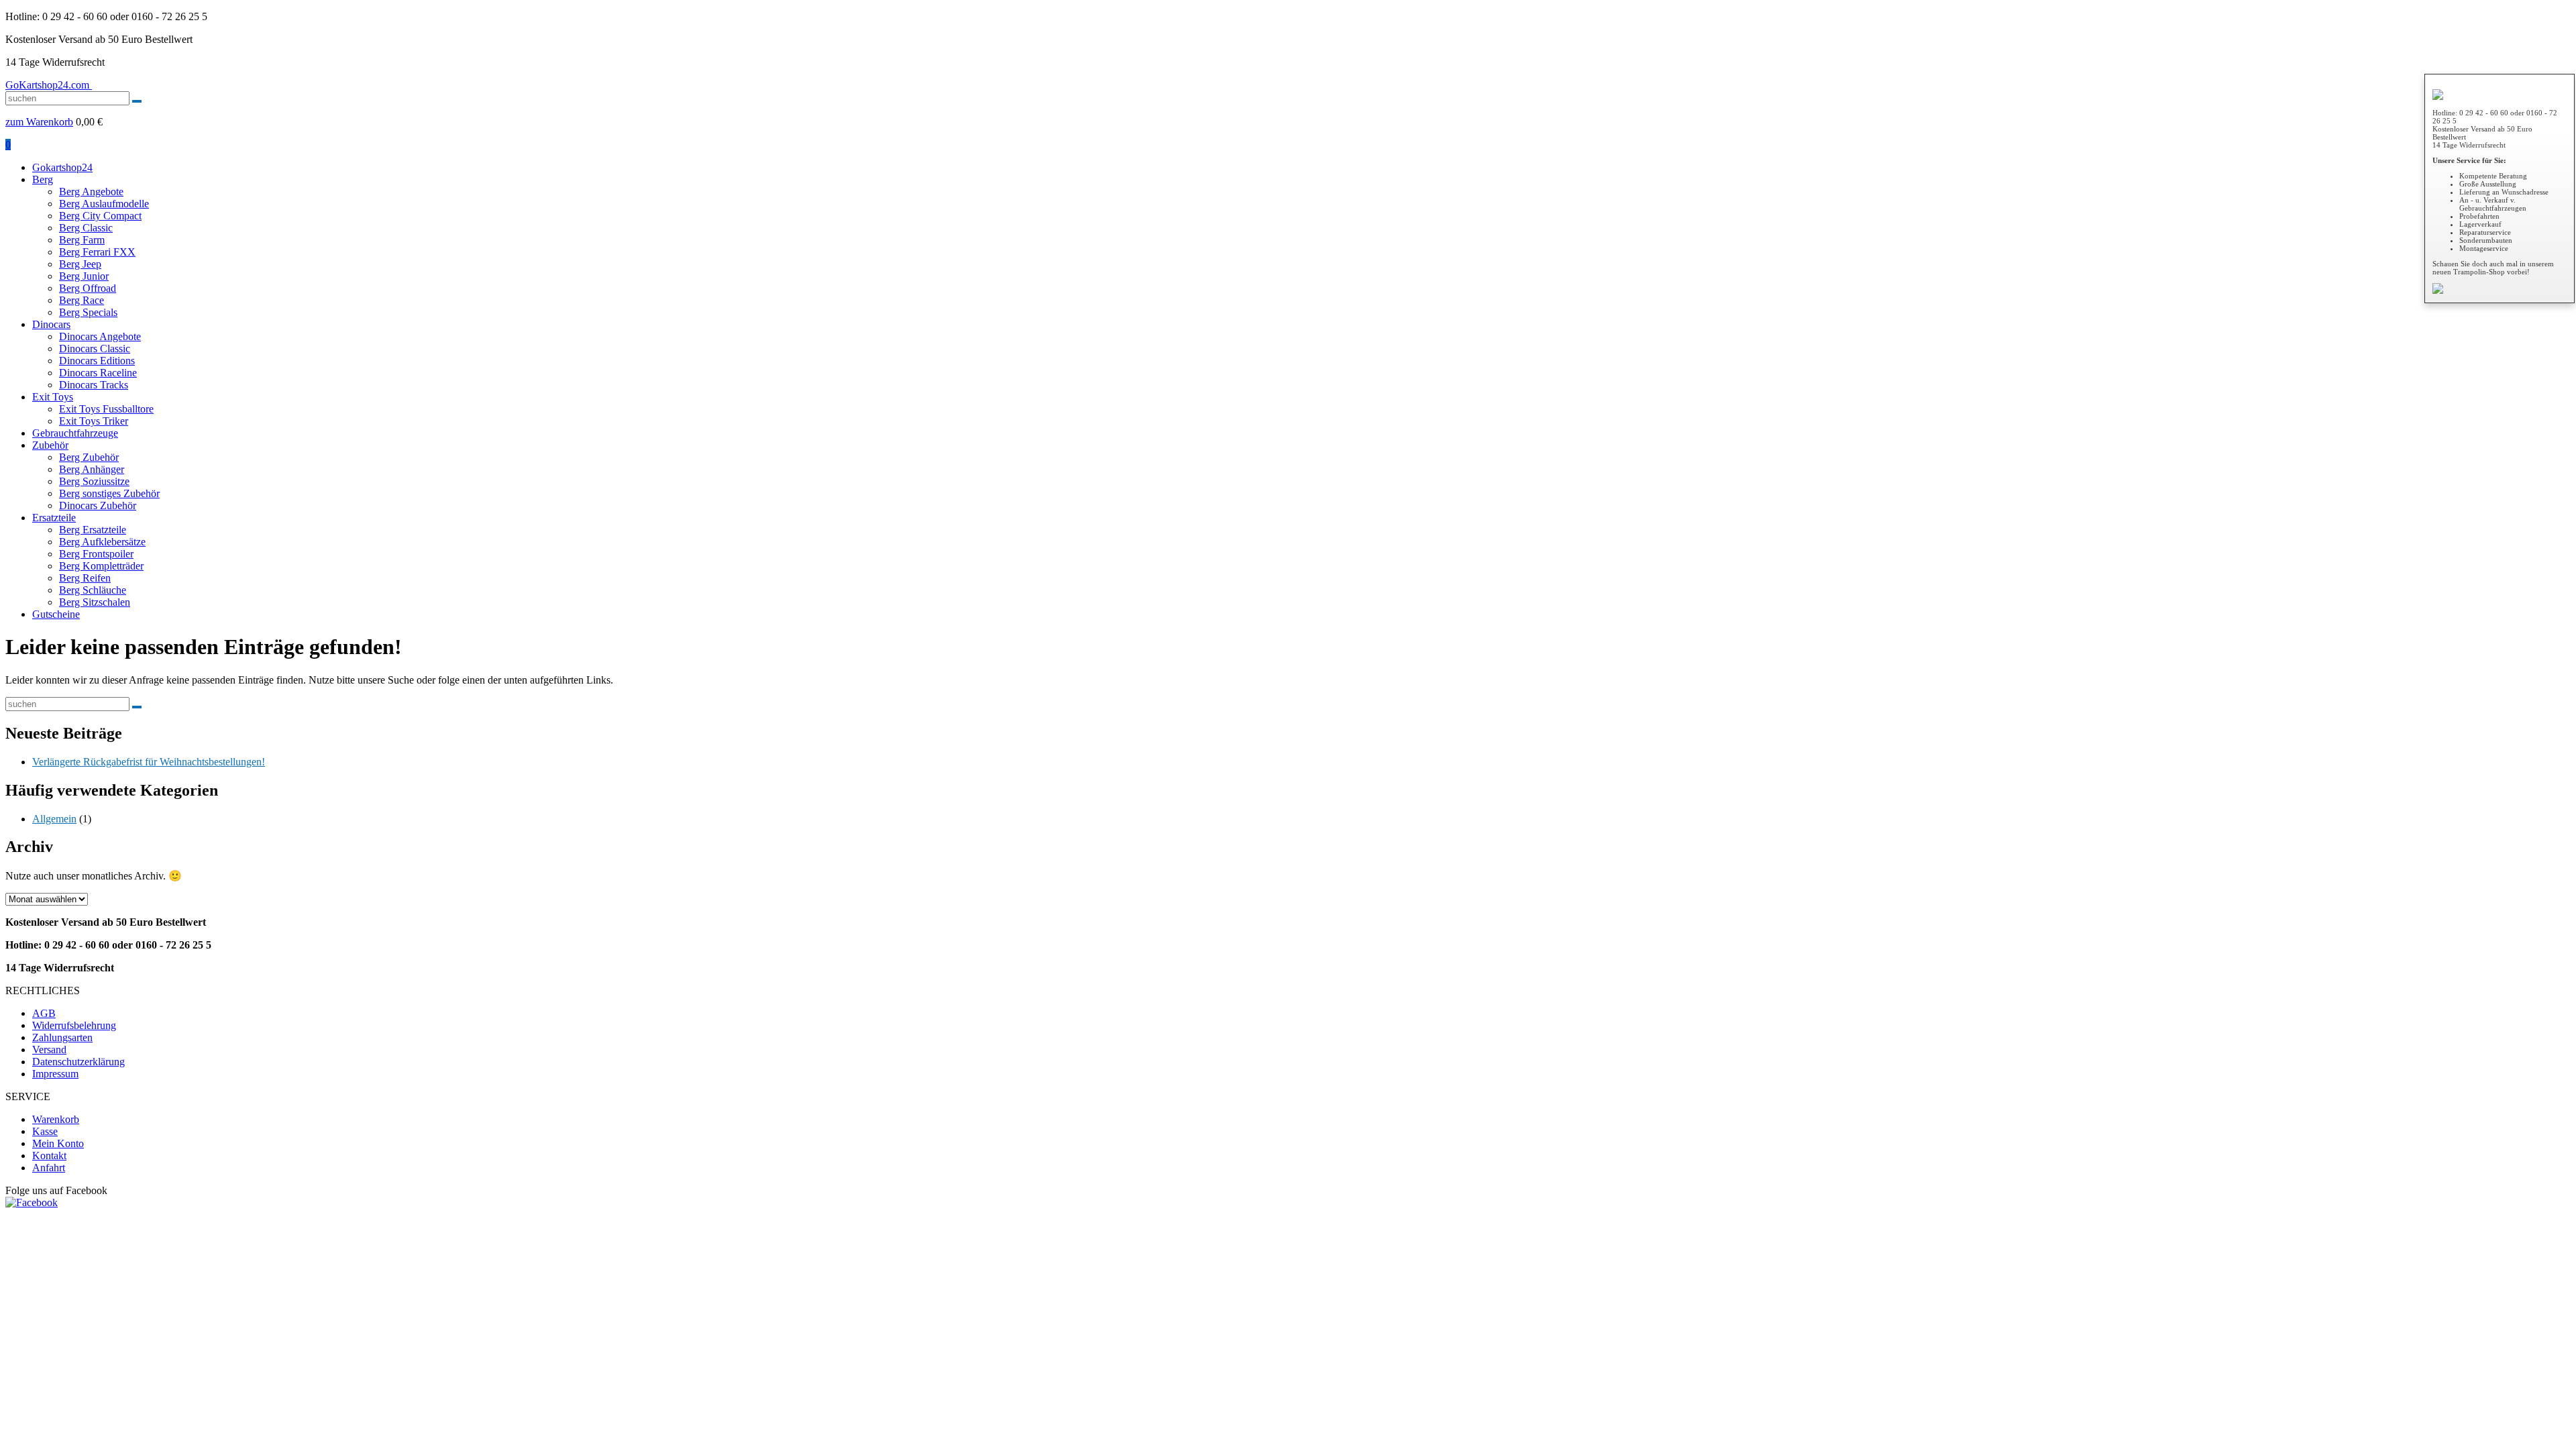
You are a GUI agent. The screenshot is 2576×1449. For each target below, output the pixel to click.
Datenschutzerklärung (78, 1062)
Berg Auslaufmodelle (104, 204)
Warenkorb (56, 1119)
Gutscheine (56, 614)
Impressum (55, 1074)
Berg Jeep (80, 264)
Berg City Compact (100, 216)
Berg (43, 179)
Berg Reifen (85, 578)
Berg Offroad (88, 288)
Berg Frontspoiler (96, 554)
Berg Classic (86, 228)
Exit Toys (53, 397)
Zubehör (50, 445)
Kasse (45, 1131)
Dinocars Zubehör (98, 505)
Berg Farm (82, 240)
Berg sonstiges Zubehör (109, 493)
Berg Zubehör (89, 457)
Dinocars (51, 324)
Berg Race (82, 300)
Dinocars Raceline (98, 373)
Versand (49, 1050)
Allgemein (54, 819)
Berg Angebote (91, 192)
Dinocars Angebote (100, 336)
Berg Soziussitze (94, 481)
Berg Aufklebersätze (102, 542)
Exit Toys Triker (94, 421)
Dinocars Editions (97, 361)
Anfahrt (49, 1168)
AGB (44, 1013)
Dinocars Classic (95, 348)
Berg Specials (88, 312)
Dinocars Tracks (94, 385)
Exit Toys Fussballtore (106, 409)
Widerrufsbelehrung (74, 1025)
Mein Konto (58, 1143)
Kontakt (49, 1156)
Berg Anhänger (92, 469)
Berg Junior (84, 276)
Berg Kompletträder (101, 566)
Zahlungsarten (62, 1037)
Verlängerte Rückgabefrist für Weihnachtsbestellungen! (149, 762)
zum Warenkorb (39, 122)
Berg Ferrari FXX (97, 252)
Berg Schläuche (93, 590)
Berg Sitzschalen (95, 602)
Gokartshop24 (62, 167)
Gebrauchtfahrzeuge (75, 433)
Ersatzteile (54, 518)
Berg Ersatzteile (93, 530)
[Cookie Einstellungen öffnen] (106, 1306)
